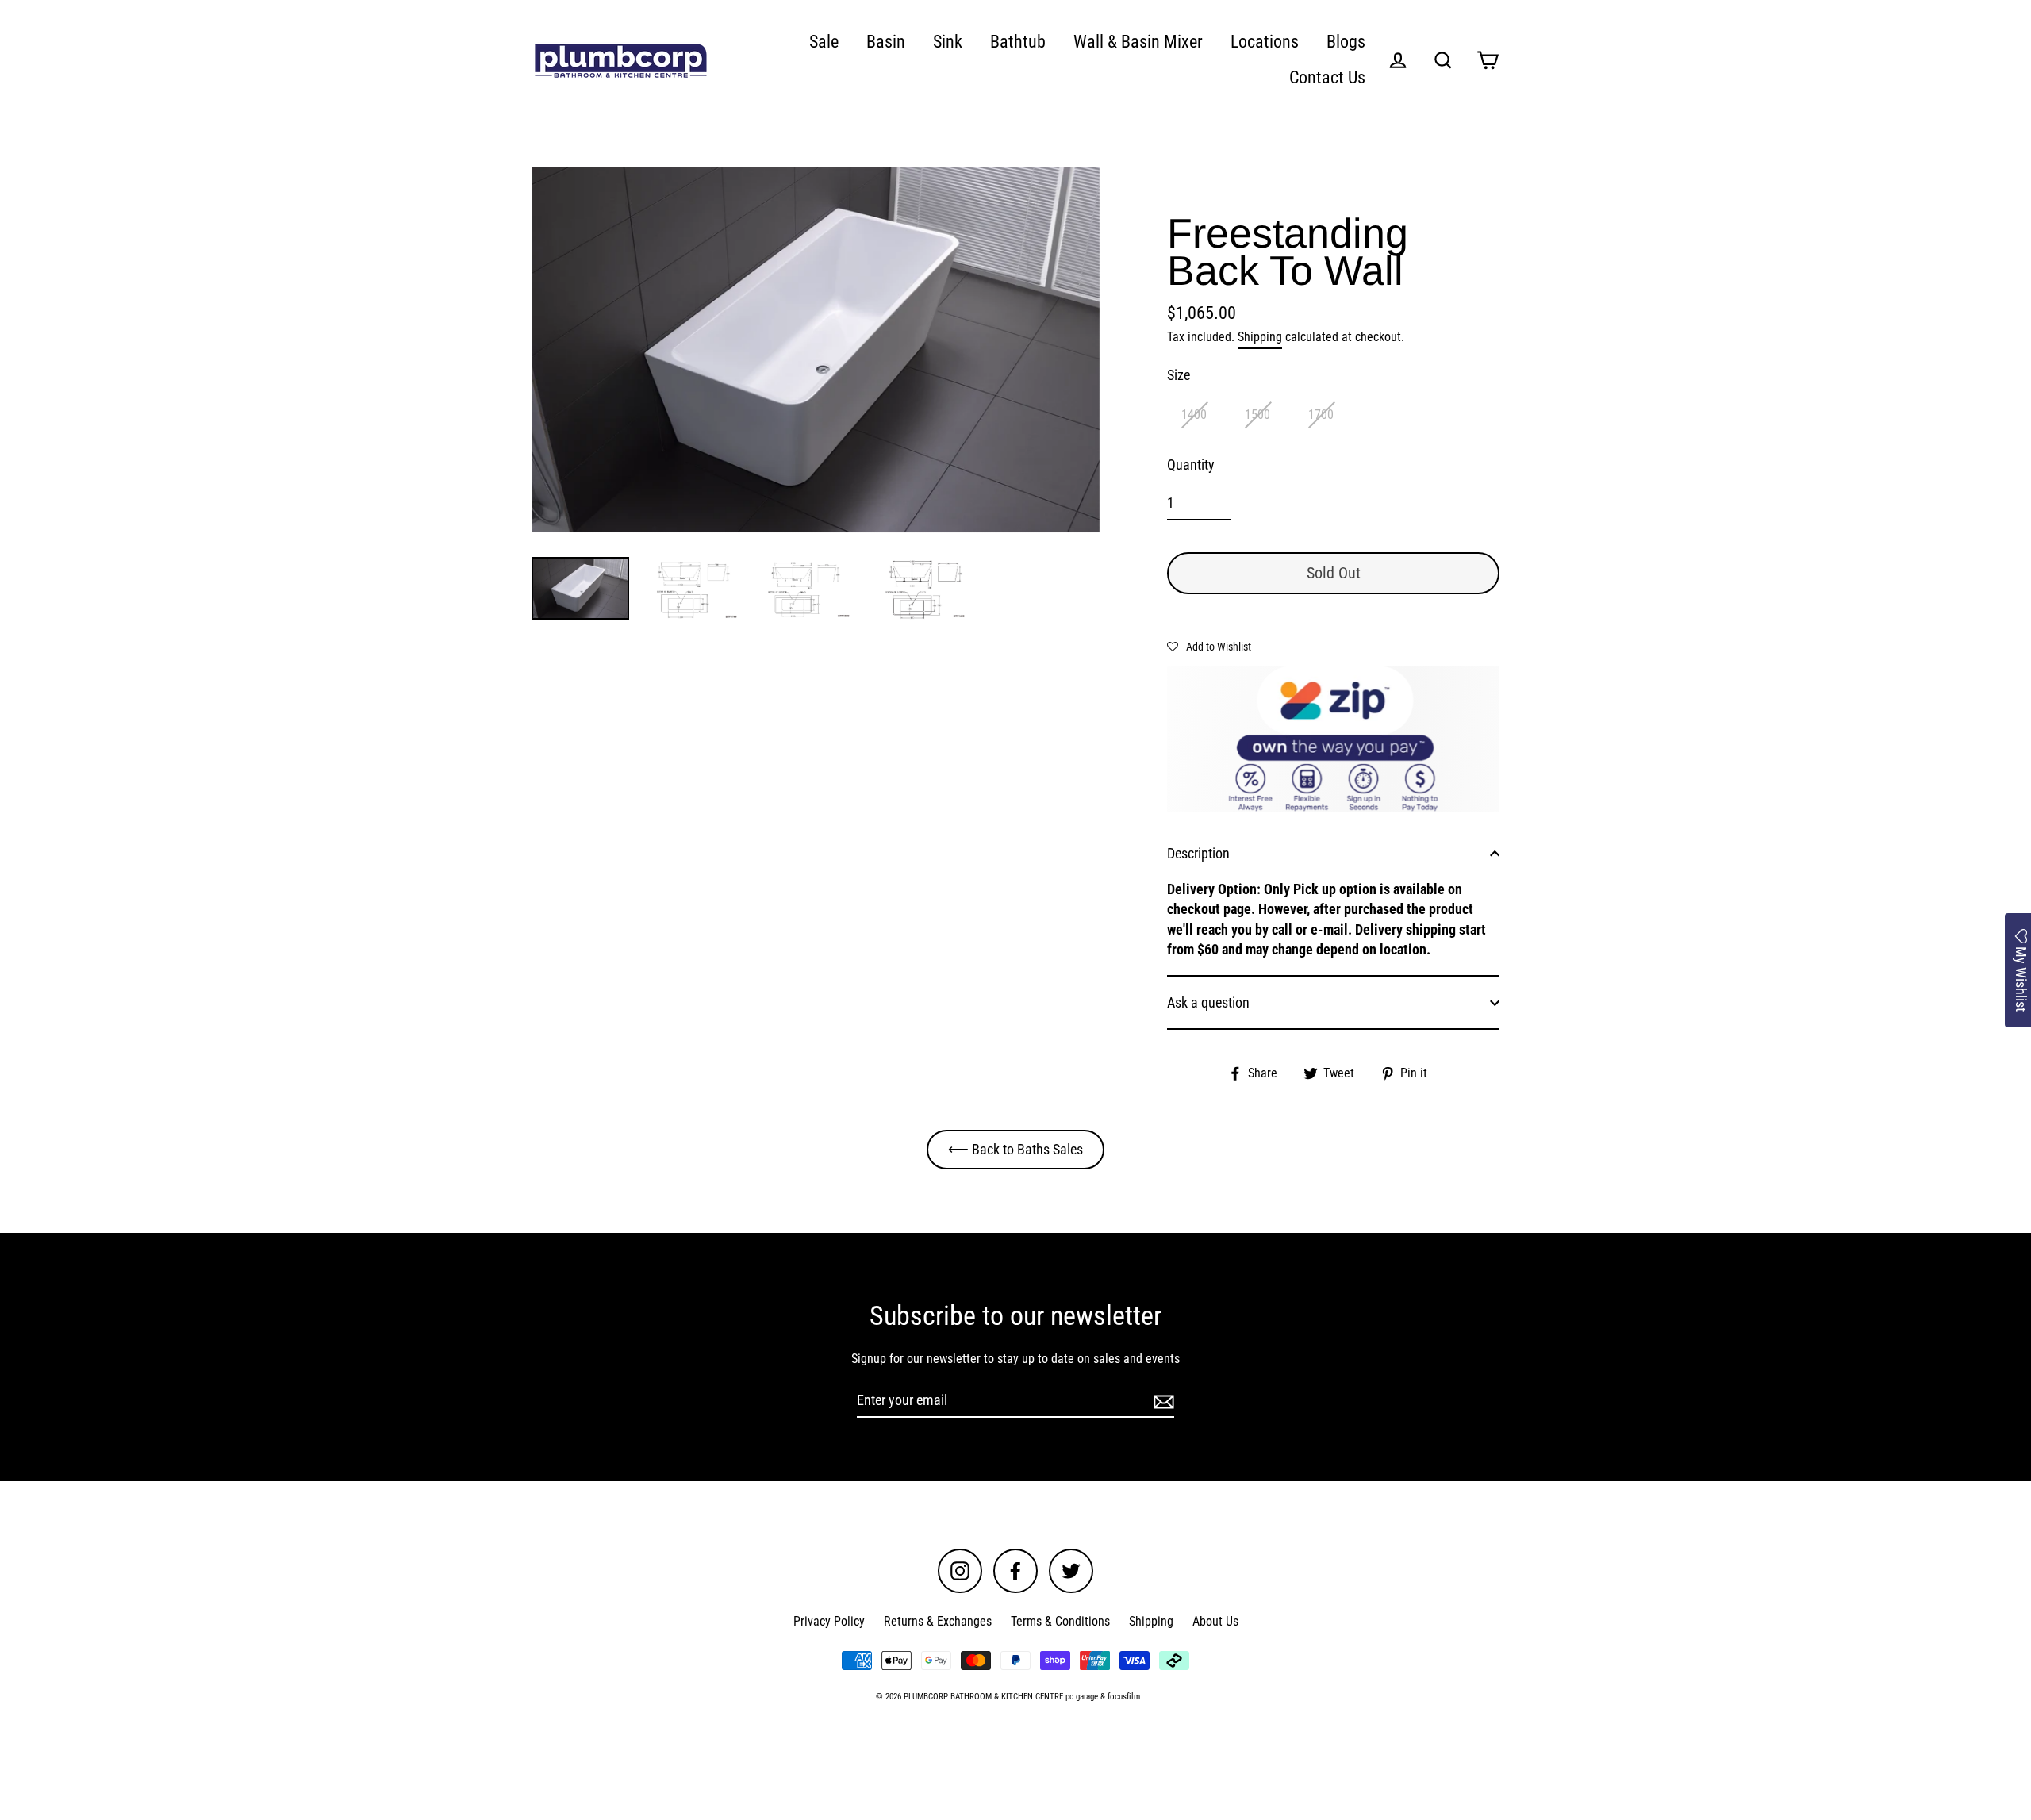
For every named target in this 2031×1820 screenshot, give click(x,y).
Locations (1265, 42)
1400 (1194, 415)
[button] (1209, 646)
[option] (816, 350)
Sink (948, 42)
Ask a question (1208, 1002)
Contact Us (1327, 77)
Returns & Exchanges (938, 1621)
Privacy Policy (829, 1621)
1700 (1321, 415)
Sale (824, 42)
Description (1198, 853)
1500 (1257, 415)
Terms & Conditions (1060, 1621)
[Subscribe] (1161, 1401)
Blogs (1346, 42)
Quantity (1191, 465)
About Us (1215, 1621)
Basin (886, 42)
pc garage (1082, 1697)
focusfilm (1124, 1697)
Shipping (1260, 337)
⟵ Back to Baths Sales (1015, 1149)
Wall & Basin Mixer (1138, 42)
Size (1179, 375)
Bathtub (1018, 42)
